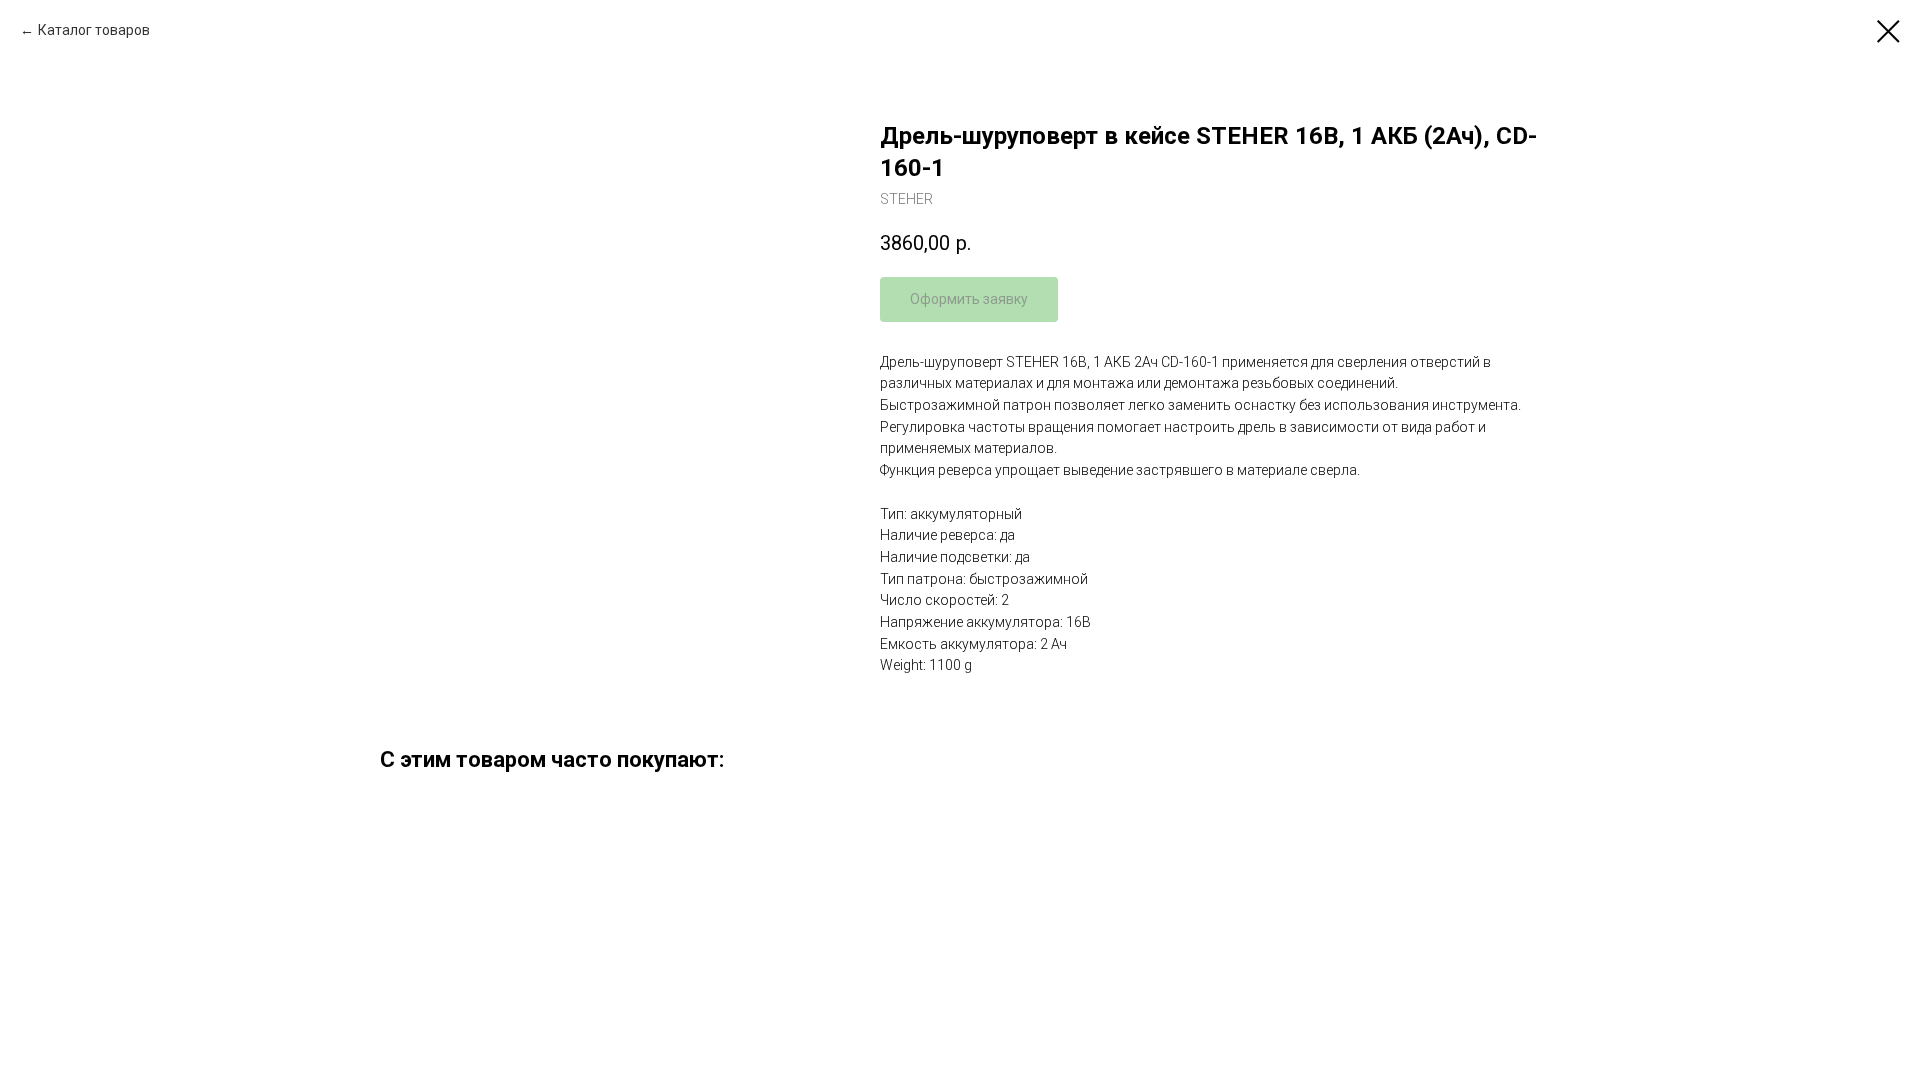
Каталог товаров (94, 30)
